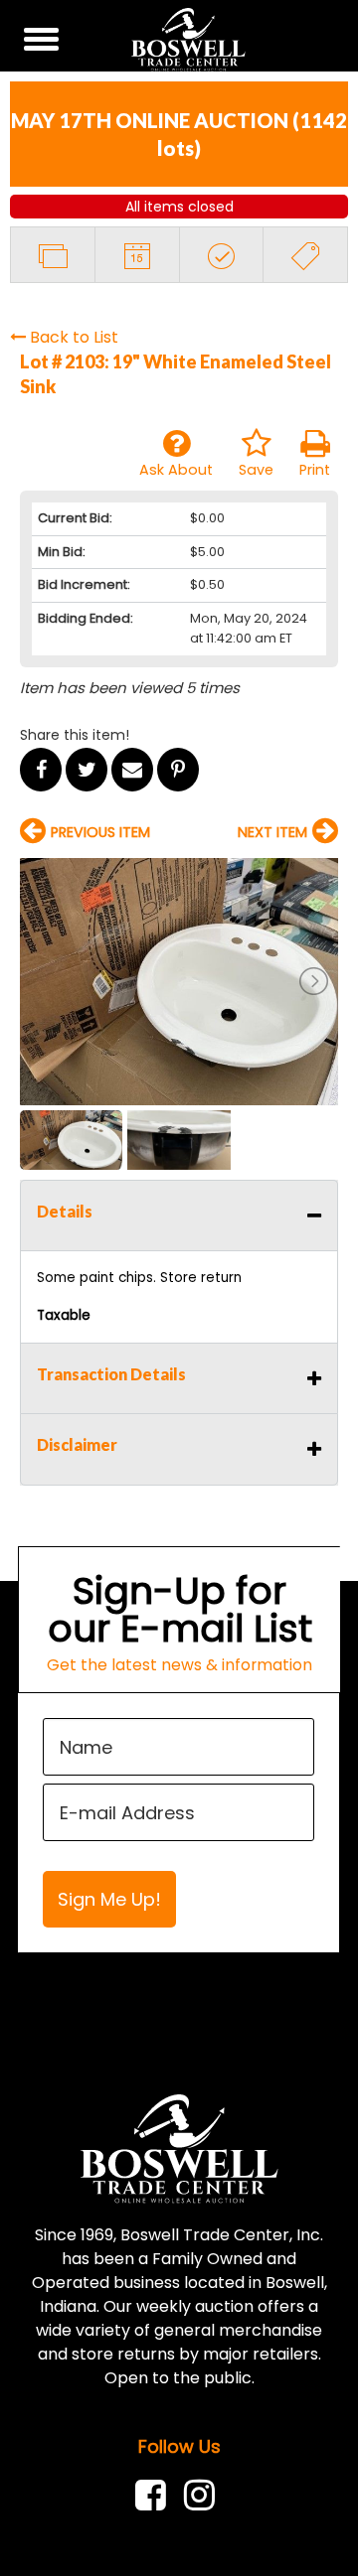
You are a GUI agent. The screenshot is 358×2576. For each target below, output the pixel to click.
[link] (156, 2495)
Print (315, 470)
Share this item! (75, 735)
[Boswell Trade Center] (179, 2148)
